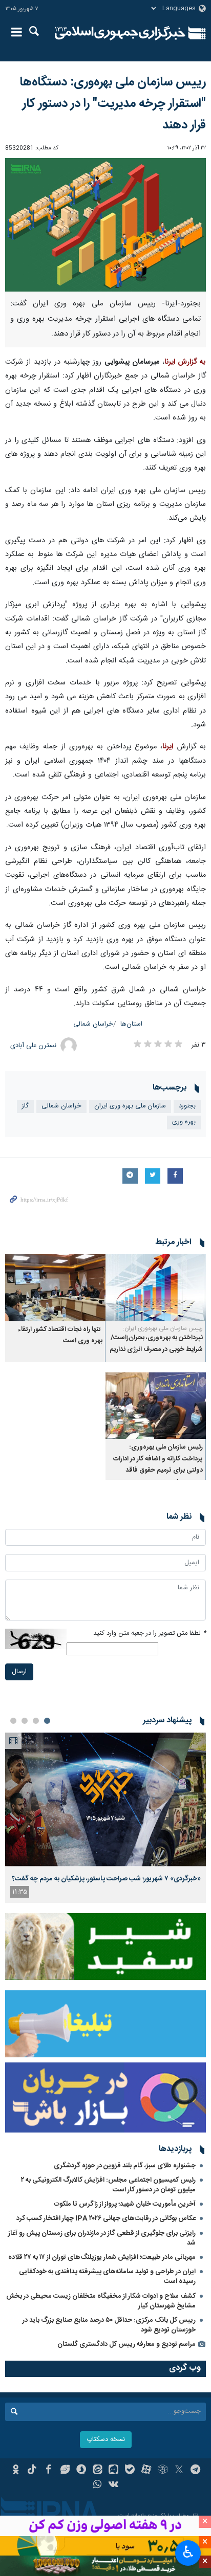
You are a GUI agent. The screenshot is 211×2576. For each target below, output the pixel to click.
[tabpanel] (105, 1818)
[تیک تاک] (32, 2471)
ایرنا (120, 33)
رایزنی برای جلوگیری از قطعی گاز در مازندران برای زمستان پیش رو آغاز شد (102, 2238)
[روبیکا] (163, 2471)
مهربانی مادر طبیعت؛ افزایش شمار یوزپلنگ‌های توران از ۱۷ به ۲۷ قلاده (102, 2257)
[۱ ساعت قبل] (105, 1799)
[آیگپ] (114, 2471)
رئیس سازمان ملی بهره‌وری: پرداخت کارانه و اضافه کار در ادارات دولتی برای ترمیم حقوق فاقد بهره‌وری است (158, 1464)
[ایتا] (98, 2471)
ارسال (19, 1672)
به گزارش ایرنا (185, 362)
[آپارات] (146, 2471)
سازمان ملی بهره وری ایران (130, 1106)
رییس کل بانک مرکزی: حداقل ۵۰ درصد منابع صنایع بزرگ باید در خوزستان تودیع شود (109, 2325)
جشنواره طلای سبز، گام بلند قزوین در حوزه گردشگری (125, 2166)
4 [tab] (13, 1721)
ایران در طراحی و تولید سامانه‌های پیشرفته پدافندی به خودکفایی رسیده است (107, 2277)
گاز (25, 1106)
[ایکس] (179, 2471)
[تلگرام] (195, 2471)
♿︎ (188, 2552)
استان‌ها (131, 1024)
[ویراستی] (65, 2471)
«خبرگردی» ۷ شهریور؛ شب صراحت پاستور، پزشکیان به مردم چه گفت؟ (106, 1879)
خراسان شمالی (93, 1024)
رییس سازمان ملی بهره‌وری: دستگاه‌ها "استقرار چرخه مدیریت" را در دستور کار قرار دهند (113, 104)
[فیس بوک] (48, 2471)
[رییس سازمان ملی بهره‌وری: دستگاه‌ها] (105, 225)
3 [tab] (25, 1721)
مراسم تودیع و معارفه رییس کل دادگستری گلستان (126, 2344)
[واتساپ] (98, 2485)
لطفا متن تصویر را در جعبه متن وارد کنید (150, 1634)
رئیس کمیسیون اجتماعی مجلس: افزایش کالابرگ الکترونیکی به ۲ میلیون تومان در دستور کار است (108, 2185)
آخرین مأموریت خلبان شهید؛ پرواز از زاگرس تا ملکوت (125, 2204)
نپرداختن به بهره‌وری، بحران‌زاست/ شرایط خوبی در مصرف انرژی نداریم (156, 1343)
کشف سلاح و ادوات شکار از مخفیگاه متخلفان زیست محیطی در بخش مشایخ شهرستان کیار (101, 2301)
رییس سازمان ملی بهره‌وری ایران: (163, 1328)
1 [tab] (47, 1721)
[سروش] (81, 2471)
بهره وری (184, 1122)
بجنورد (187, 1106)
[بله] (130, 2471)
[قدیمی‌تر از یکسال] (156, 1288)
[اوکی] (16, 2471)
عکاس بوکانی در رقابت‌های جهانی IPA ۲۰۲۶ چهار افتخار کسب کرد (106, 2218)
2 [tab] (36, 1721)
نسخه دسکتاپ (106, 2440)
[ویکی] (114, 2485)
